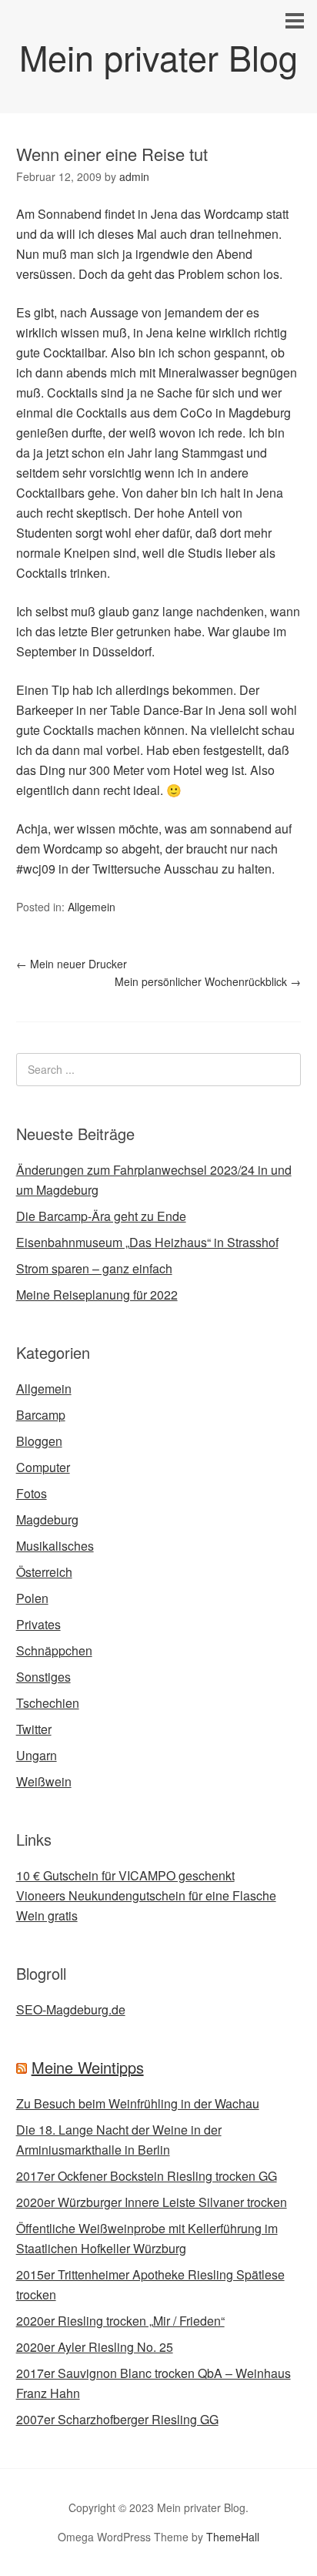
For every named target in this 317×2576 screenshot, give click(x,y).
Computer (43, 1467)
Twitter (34, 1729)
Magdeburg (47, 1519)
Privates (38, 1624)
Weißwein (44, 1781)
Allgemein (92, 907)
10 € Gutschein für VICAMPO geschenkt (125, 1875)
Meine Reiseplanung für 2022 (97, 1295)
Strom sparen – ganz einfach (94, 1268)
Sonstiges (43, 1677)
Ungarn (37, 1755)
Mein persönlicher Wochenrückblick (208, 981)
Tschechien (48, 1703)
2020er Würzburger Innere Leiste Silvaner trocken (152, 2202)
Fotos (32, 1493)
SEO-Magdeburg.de (71, 2009)
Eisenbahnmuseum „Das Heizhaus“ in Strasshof (147, 1242)
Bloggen (39, 1441)
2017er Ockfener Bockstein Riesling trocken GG (147, 2176)
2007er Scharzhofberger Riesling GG (117, 2419)
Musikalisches (55, 1546)
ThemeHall (233, 2537)
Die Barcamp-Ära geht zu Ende (101, 1216)
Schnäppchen (54, 1650)
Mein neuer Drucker (72, 964)
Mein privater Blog (158, 57)
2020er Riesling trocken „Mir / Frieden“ (120, 2321)
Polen (32, 1598)
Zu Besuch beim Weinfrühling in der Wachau (138, 2103)
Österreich (44, 1572)
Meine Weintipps (88, 2067)
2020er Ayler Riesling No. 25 (95, 2347)
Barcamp (41, 1415)
